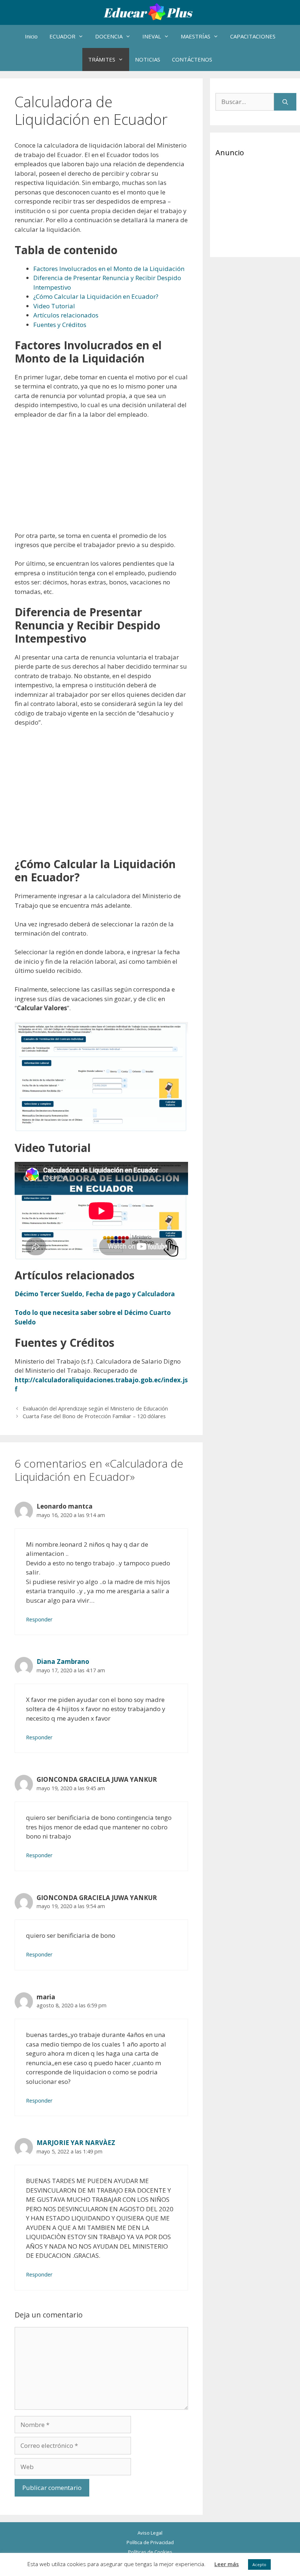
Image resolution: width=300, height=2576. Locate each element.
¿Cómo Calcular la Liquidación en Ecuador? (96, 296)
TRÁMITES (102, 59)
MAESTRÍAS (196, 36)
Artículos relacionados (66, 315)
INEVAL (152, 36)
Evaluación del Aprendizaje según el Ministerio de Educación (95, 1408)
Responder (39, 1619)
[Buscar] (285, 102)
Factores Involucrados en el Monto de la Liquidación (109, 269)
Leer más (227, 2564)
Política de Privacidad (150, 2542)
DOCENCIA (109, 36)
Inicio (31, 36)
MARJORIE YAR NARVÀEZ (76, 2143)
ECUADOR (62, 36)
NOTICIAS (148, 59)
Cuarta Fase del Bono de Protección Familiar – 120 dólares (94, 1416)
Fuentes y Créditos (60, 325)
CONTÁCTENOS (192, 59)
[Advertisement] (101, 480)
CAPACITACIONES (253, 36)
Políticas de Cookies (150, 2552)
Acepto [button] (259, 2564)
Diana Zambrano (63, 1661)
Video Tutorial (54, 306)
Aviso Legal (150, 2533)
